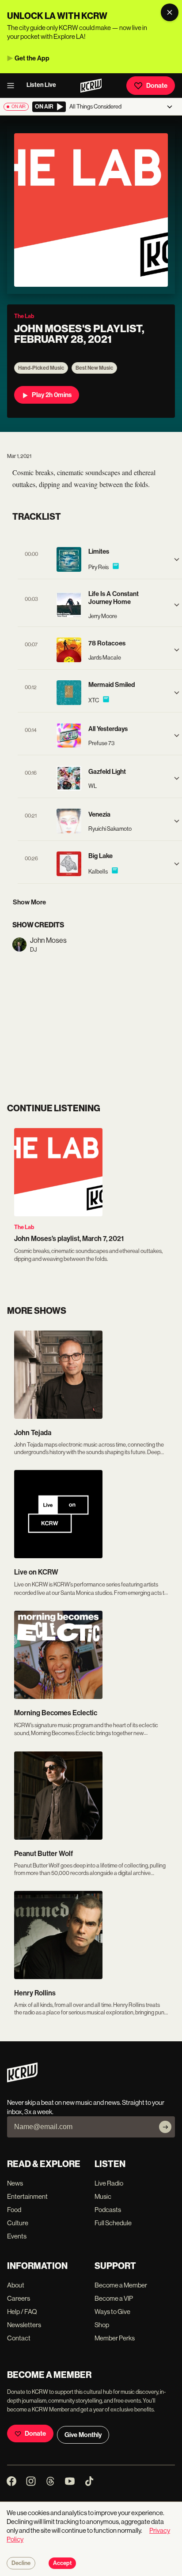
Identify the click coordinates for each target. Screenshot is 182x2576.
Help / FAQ (22, 2312)
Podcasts (108, 2210)
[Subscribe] (165, 2127)
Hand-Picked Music (41, 368)
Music (103, 2196)
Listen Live (41, 85)
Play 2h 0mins (52, 395)
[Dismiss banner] (170, 12)
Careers (19, 2298)
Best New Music (94, 368)
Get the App (32, 58)
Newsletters (24, 2325)
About (16, 2285)
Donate (157, 86)
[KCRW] (22, 2080)
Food (14, 2210)
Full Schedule (113, 2223)
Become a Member (121, 2285)
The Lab (24, 1227)
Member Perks (115, 2338)
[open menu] (13, 86)
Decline (21, 2563)
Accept (62, 2563)
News (15, 2183)
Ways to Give (112, 2312)
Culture (18, 2223)
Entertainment (27, 2196)
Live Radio (109, 2183)
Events (17, 2236)
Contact (19, 2338)
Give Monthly (83, 2435)
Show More (29, 902)
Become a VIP (114, 2298)
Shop (102, 2325)
